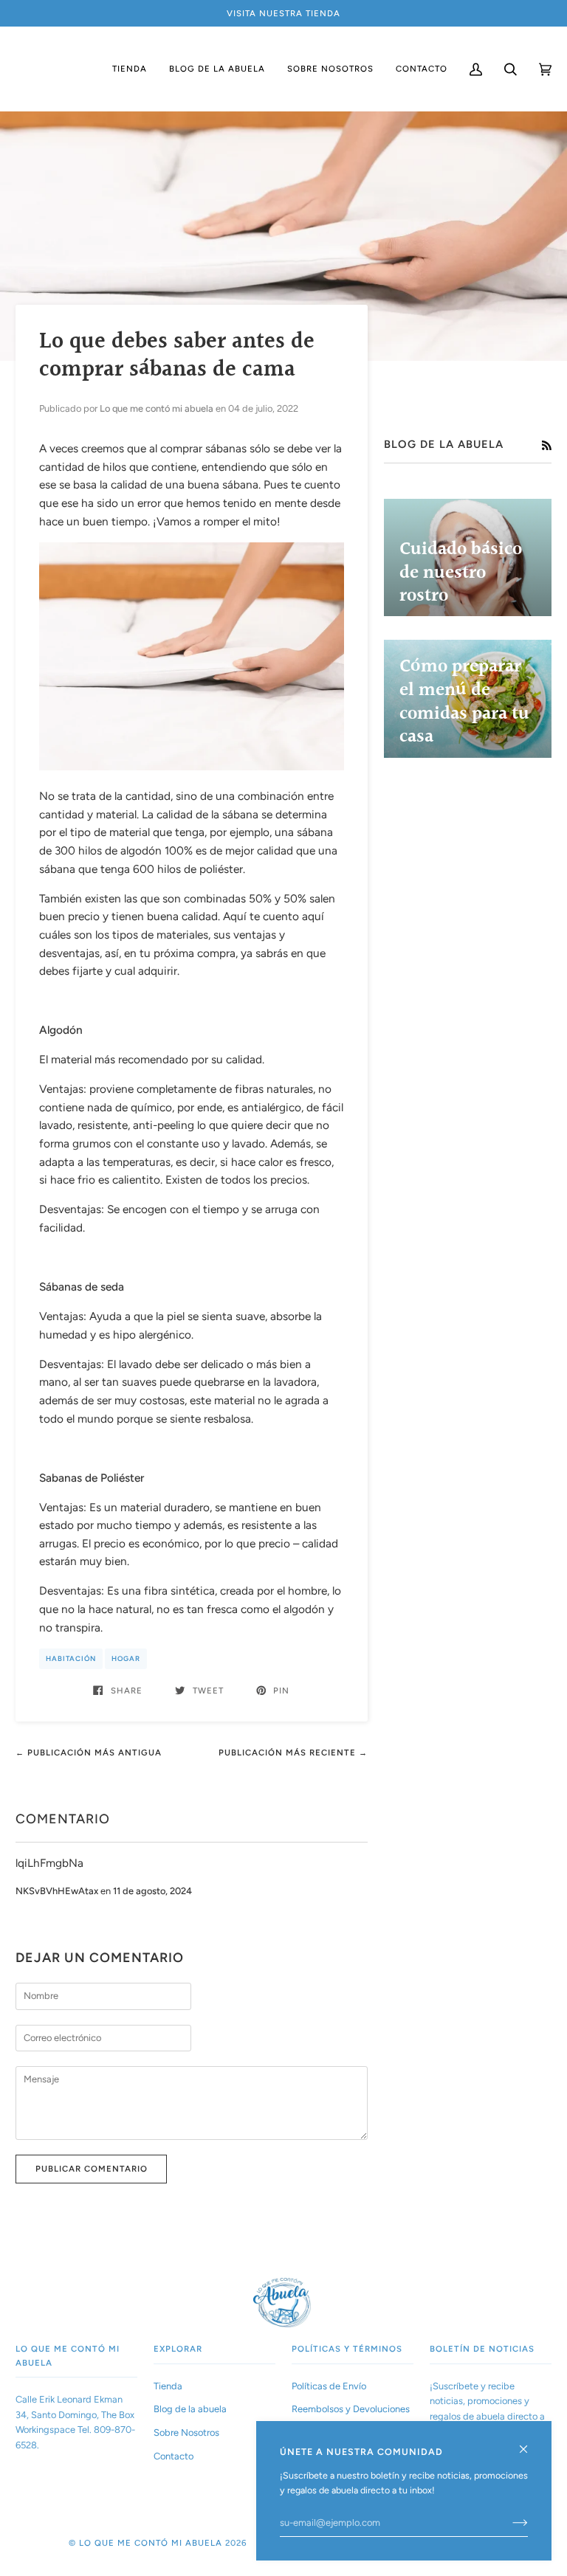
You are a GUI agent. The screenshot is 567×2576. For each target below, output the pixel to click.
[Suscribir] (508, 2523)
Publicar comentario (92, 2169)
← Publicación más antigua (89, 1753)
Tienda (168, 2386)
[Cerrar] (530, 2443)
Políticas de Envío (329, 2386)
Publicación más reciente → (293, 1753)
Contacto (173, 2456)
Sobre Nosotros (186, 2432)
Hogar (126, 1658)
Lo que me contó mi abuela (151, 2543)
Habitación (71, 1658)
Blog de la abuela (190, 2409)
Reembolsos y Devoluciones (351, 2409)
